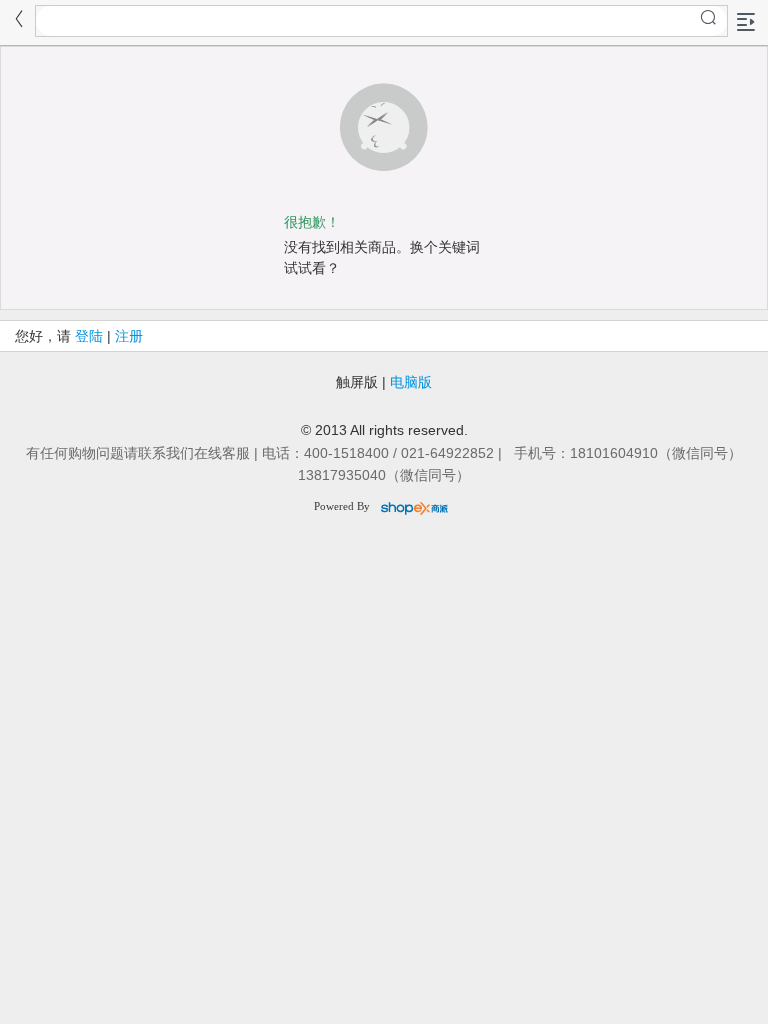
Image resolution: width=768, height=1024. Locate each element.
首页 (73, 1012)
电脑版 (411, 382)
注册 (129, 336)
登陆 (89, 336)
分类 (363, 1012)
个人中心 (681, 1012)
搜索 (218, 1012)
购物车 (515, 1012)
